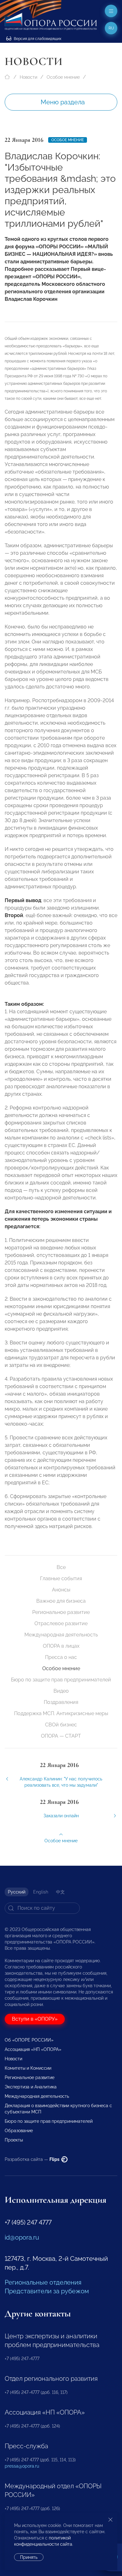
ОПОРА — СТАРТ (61, 1736)
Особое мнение (63, 77)
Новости (28, 77)
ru (111, 28)
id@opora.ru (22, 2237)
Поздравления (61, 1702)
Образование (19, 2131)
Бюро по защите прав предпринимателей (61, 1680)
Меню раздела (63, 102)
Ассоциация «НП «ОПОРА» (33, 2049)
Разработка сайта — (33, 2159)
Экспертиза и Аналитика (31, 2087)
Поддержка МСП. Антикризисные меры (61, 1713)
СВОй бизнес (61, 1725)
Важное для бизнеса (61, 1601)
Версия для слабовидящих (37, 39)
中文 (60, 1892)
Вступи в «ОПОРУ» (35, 2019)
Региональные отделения (43, 2282)
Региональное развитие (61, 1612)
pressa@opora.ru (22, 2466)
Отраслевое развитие (61, 1623)
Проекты (14, 2140)
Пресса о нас (61, 1657)
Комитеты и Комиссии (28, 2068)
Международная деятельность (61, 1635)
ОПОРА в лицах (61, 1646)
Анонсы (61, 1590)
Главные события (61, 1578)
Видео (61, 1691)
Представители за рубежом (47, 2291)
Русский (17, 1892)
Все (61, 1567)
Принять (29, 2557)
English (41, 1892)
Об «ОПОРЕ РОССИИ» (29, 2040)
